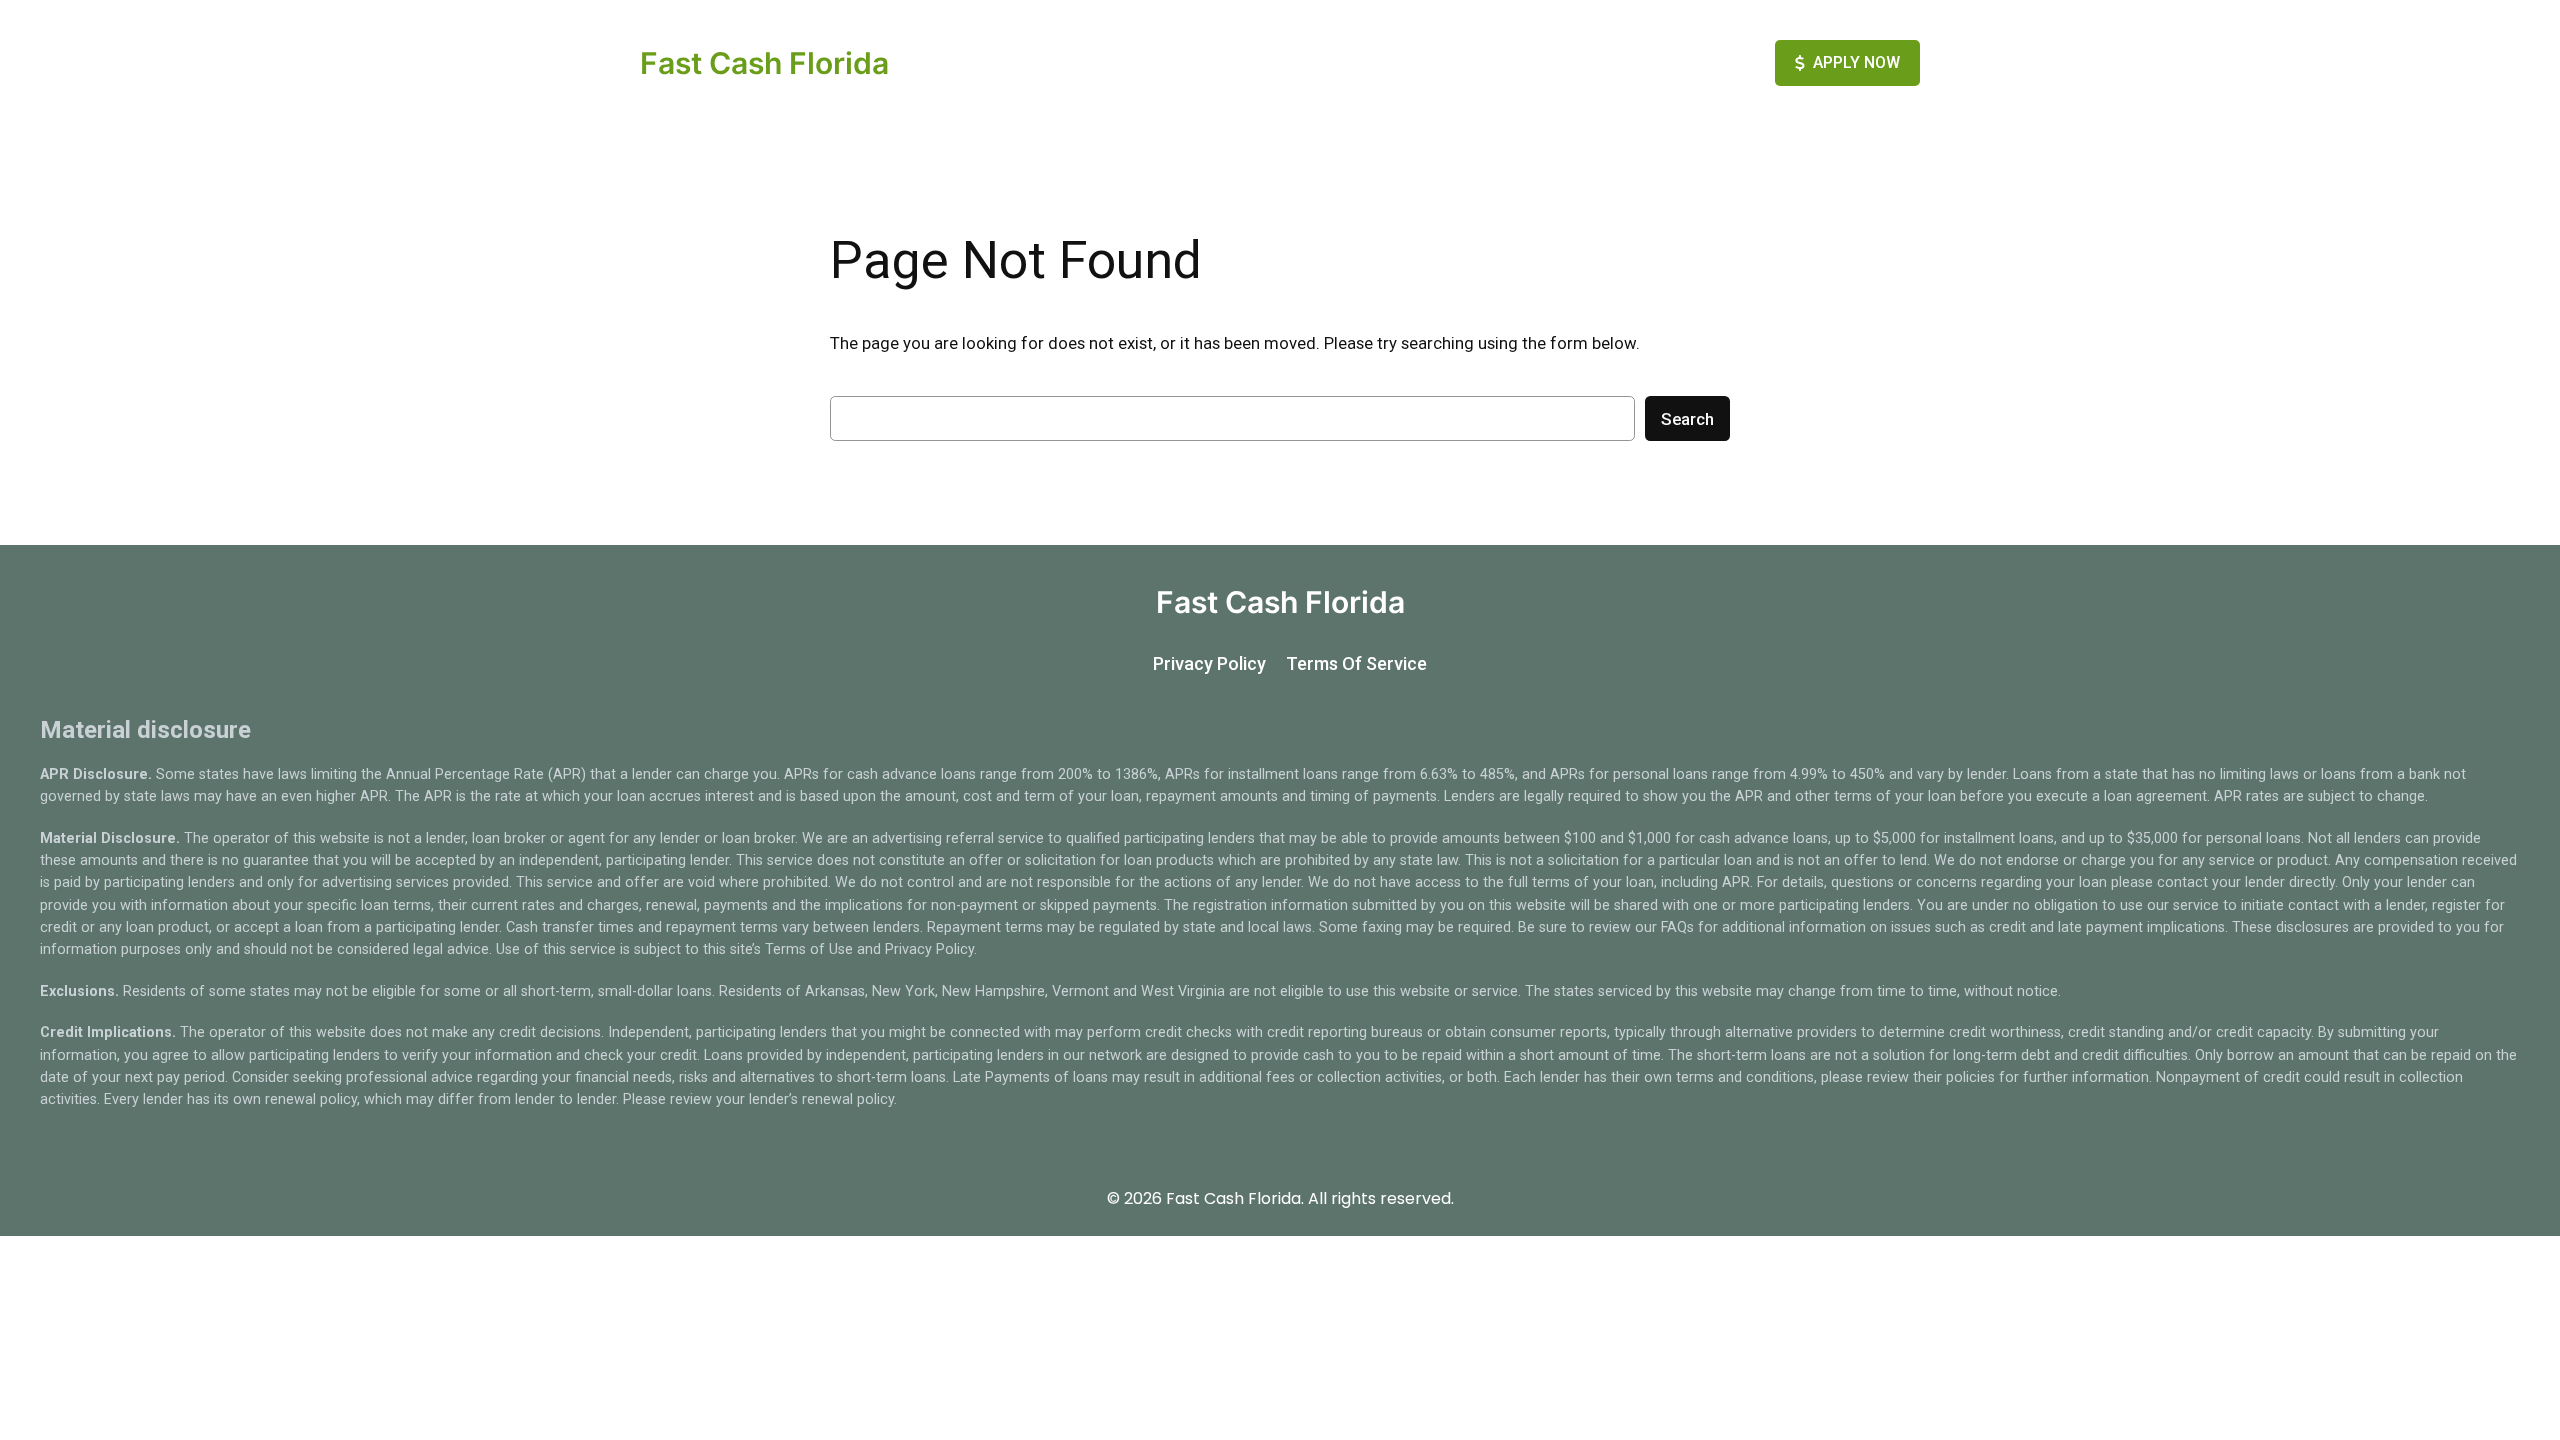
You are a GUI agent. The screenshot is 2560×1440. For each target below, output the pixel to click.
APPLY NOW (1856, 62)
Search (1687, 419)
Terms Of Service (1356, 663)
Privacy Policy (1209, 663)
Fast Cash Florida (764, 63)
